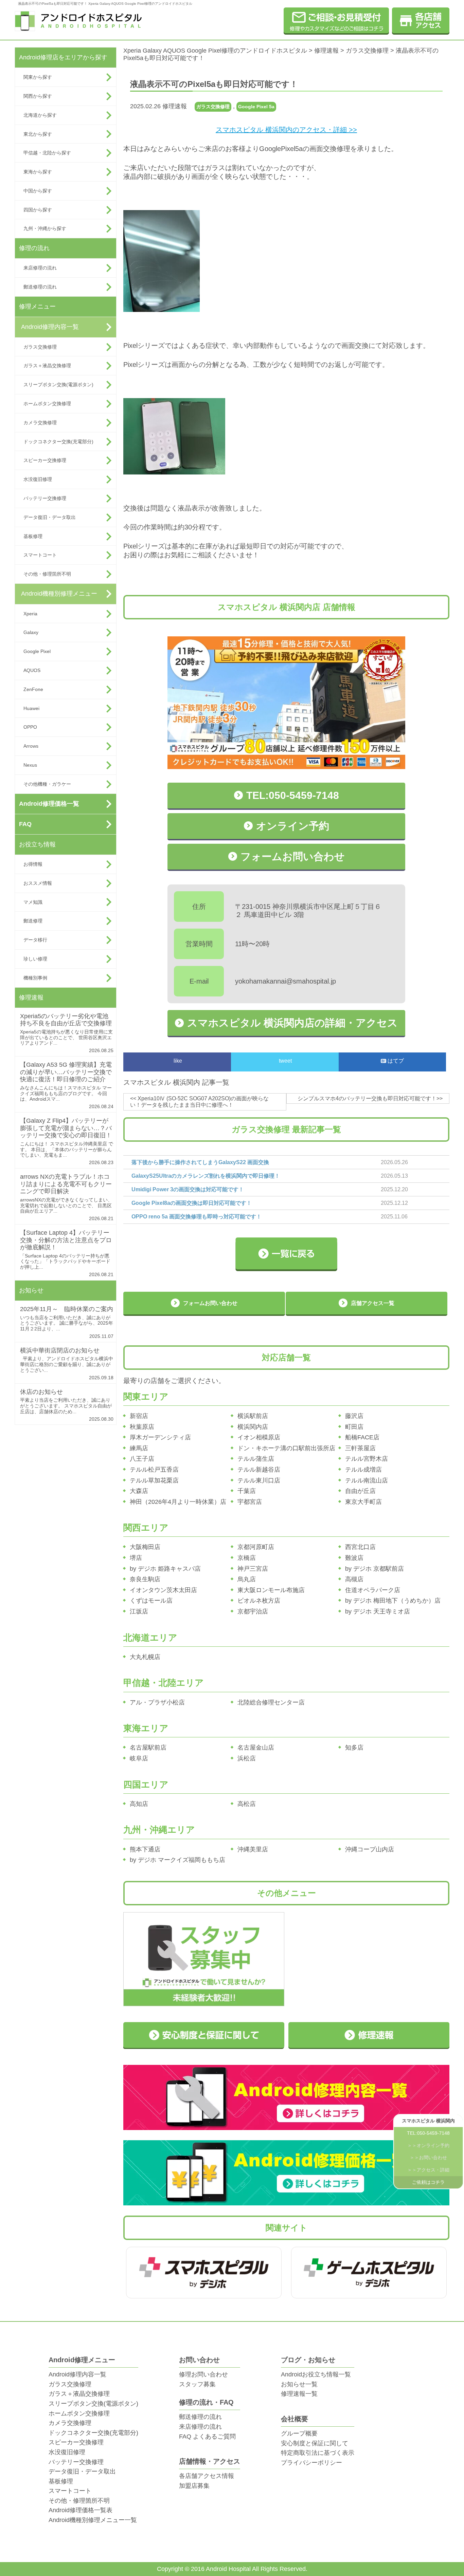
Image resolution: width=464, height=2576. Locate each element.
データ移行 (35, 940)
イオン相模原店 (259, 1437)
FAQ (25, 824)
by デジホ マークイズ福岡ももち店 (177, 1860)
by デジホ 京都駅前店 (374, 1569)
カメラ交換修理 (40, 423)
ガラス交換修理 (40, 347)
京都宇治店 (253, 1611)
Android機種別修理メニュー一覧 (93, 2520)
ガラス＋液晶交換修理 (47, 366)
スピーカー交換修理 (45, 460)
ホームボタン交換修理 (47, 404)
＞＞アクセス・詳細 (428, 2170)
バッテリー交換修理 (45, 498)
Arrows (31, 746)
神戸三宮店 (253, 1569)
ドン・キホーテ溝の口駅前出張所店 (286, 1448)
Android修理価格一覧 (49, 804)
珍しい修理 (35, 959)
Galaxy (31, 632)
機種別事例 (35, 978)
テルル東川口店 (259, 1480)
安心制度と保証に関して (315, 2443)
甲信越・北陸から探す (47, 153)
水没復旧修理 (38, 479)
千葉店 (247, 1491)
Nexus (30, 765)
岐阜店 (139, 1758)
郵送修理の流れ (40, 287)
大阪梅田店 (145, 1547)
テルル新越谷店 (259, 1470)
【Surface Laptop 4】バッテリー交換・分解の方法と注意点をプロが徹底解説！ (66, 1240)
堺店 (136, 1558)
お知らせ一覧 (299, 2384)
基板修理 (33, 536)
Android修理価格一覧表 (81, 2510)
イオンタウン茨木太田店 (163, 1590)
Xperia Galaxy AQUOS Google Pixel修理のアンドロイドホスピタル (215, 51)
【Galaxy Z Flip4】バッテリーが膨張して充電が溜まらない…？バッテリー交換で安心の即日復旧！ (66, 1128)
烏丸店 (247, 1579)
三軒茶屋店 (360, 1448)
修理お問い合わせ (203, 2374)
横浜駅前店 (253, 1416)
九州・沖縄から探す (45, 228)
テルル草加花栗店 (154, 1480)
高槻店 (354, 1579)
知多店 (354, 1748)
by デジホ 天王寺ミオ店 (378, 1611)
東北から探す (38, 134)
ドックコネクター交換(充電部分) (58, 442)
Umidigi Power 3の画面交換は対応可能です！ (188, 1189)
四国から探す (38, 210)
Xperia (30, 614)
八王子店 (142, 1459)
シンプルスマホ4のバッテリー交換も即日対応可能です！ (367, 1098)
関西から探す (38, 96)
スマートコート (40, 555)
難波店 (354, 1558)
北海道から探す (40, 115)
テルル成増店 (363, 1470)
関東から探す (38, 77)
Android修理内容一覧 (50, 327)
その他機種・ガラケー (47, 784)
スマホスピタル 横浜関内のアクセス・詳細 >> (286, 130)
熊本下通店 (145, 1849)
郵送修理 (33, 921)
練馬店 (139, 1448)
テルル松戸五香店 (154, 1470)
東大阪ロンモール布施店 (271, 1590)
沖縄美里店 (253, 1849)
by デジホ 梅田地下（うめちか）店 (393, 1601)
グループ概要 (299, 2433)
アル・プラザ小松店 (157, 1702)
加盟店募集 (194, 2486)
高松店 (247, 1804)
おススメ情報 (38, 883)
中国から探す (38, 191)
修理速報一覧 (299, 2394)
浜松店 (247, 1758)
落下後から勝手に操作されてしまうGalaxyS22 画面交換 (200, 1162)
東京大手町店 (363, 1502)
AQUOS (32, 670)
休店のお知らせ (41, 1392)
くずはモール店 (151, 1601)
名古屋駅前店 (148, 1748)
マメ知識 (33, 902)
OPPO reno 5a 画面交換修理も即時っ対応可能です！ (197, 1217)
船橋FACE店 (362, 1437)
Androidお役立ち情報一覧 (316, 2374)
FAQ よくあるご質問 (207, 2437)
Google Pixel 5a (256, 107)
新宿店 (139, 1416)
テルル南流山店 (367, 1480)
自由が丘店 (360, 1491)
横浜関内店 (253, 1427)
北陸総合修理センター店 (271, 1702)
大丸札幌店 (145, 1657)
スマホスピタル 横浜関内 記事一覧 (176, 1082)
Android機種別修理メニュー (59, 594)
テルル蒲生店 (256, 1459)
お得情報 (33, 864)
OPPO (30, 727)
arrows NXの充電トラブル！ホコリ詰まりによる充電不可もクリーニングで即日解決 (66, 1184)
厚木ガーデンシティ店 (160, 1437)
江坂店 (139, 1611)
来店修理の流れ (40, 268)
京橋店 (247, 1558)
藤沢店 (354, 1416)
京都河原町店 (256, 1547)
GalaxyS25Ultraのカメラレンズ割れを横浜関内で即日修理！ (206, 1176)
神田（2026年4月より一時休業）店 (178, 1502)
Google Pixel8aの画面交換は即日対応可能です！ (192, 1203)
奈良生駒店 (145, 1579)
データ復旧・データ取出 (50, 517)
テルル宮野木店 (367, 1459)
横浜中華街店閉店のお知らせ (60, 1350)
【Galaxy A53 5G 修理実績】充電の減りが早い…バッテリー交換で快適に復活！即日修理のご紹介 (66, 1072)
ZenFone (33, 689)
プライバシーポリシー (311, 2463)
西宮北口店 (360, 1547)
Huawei (31, 708)
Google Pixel (37, 651)
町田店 (354, 1427)
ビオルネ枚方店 (259, 1601)
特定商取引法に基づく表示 (318, 2453)
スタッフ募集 (197, 2384)
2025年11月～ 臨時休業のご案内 (67, 1309)
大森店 (139, 1491)
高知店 (139, 1804)
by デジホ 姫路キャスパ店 (165, 1569)
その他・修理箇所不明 (47, 574)
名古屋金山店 (256, 1748)
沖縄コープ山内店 (370, 1849)
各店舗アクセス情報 (207, 2476)
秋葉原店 (142, 1427)
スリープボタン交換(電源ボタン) (58, 385)
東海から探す (38, 172)
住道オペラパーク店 (373, 1590)
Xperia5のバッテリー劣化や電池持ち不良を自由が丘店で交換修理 (66, 1020)
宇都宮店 (250, 1502)
